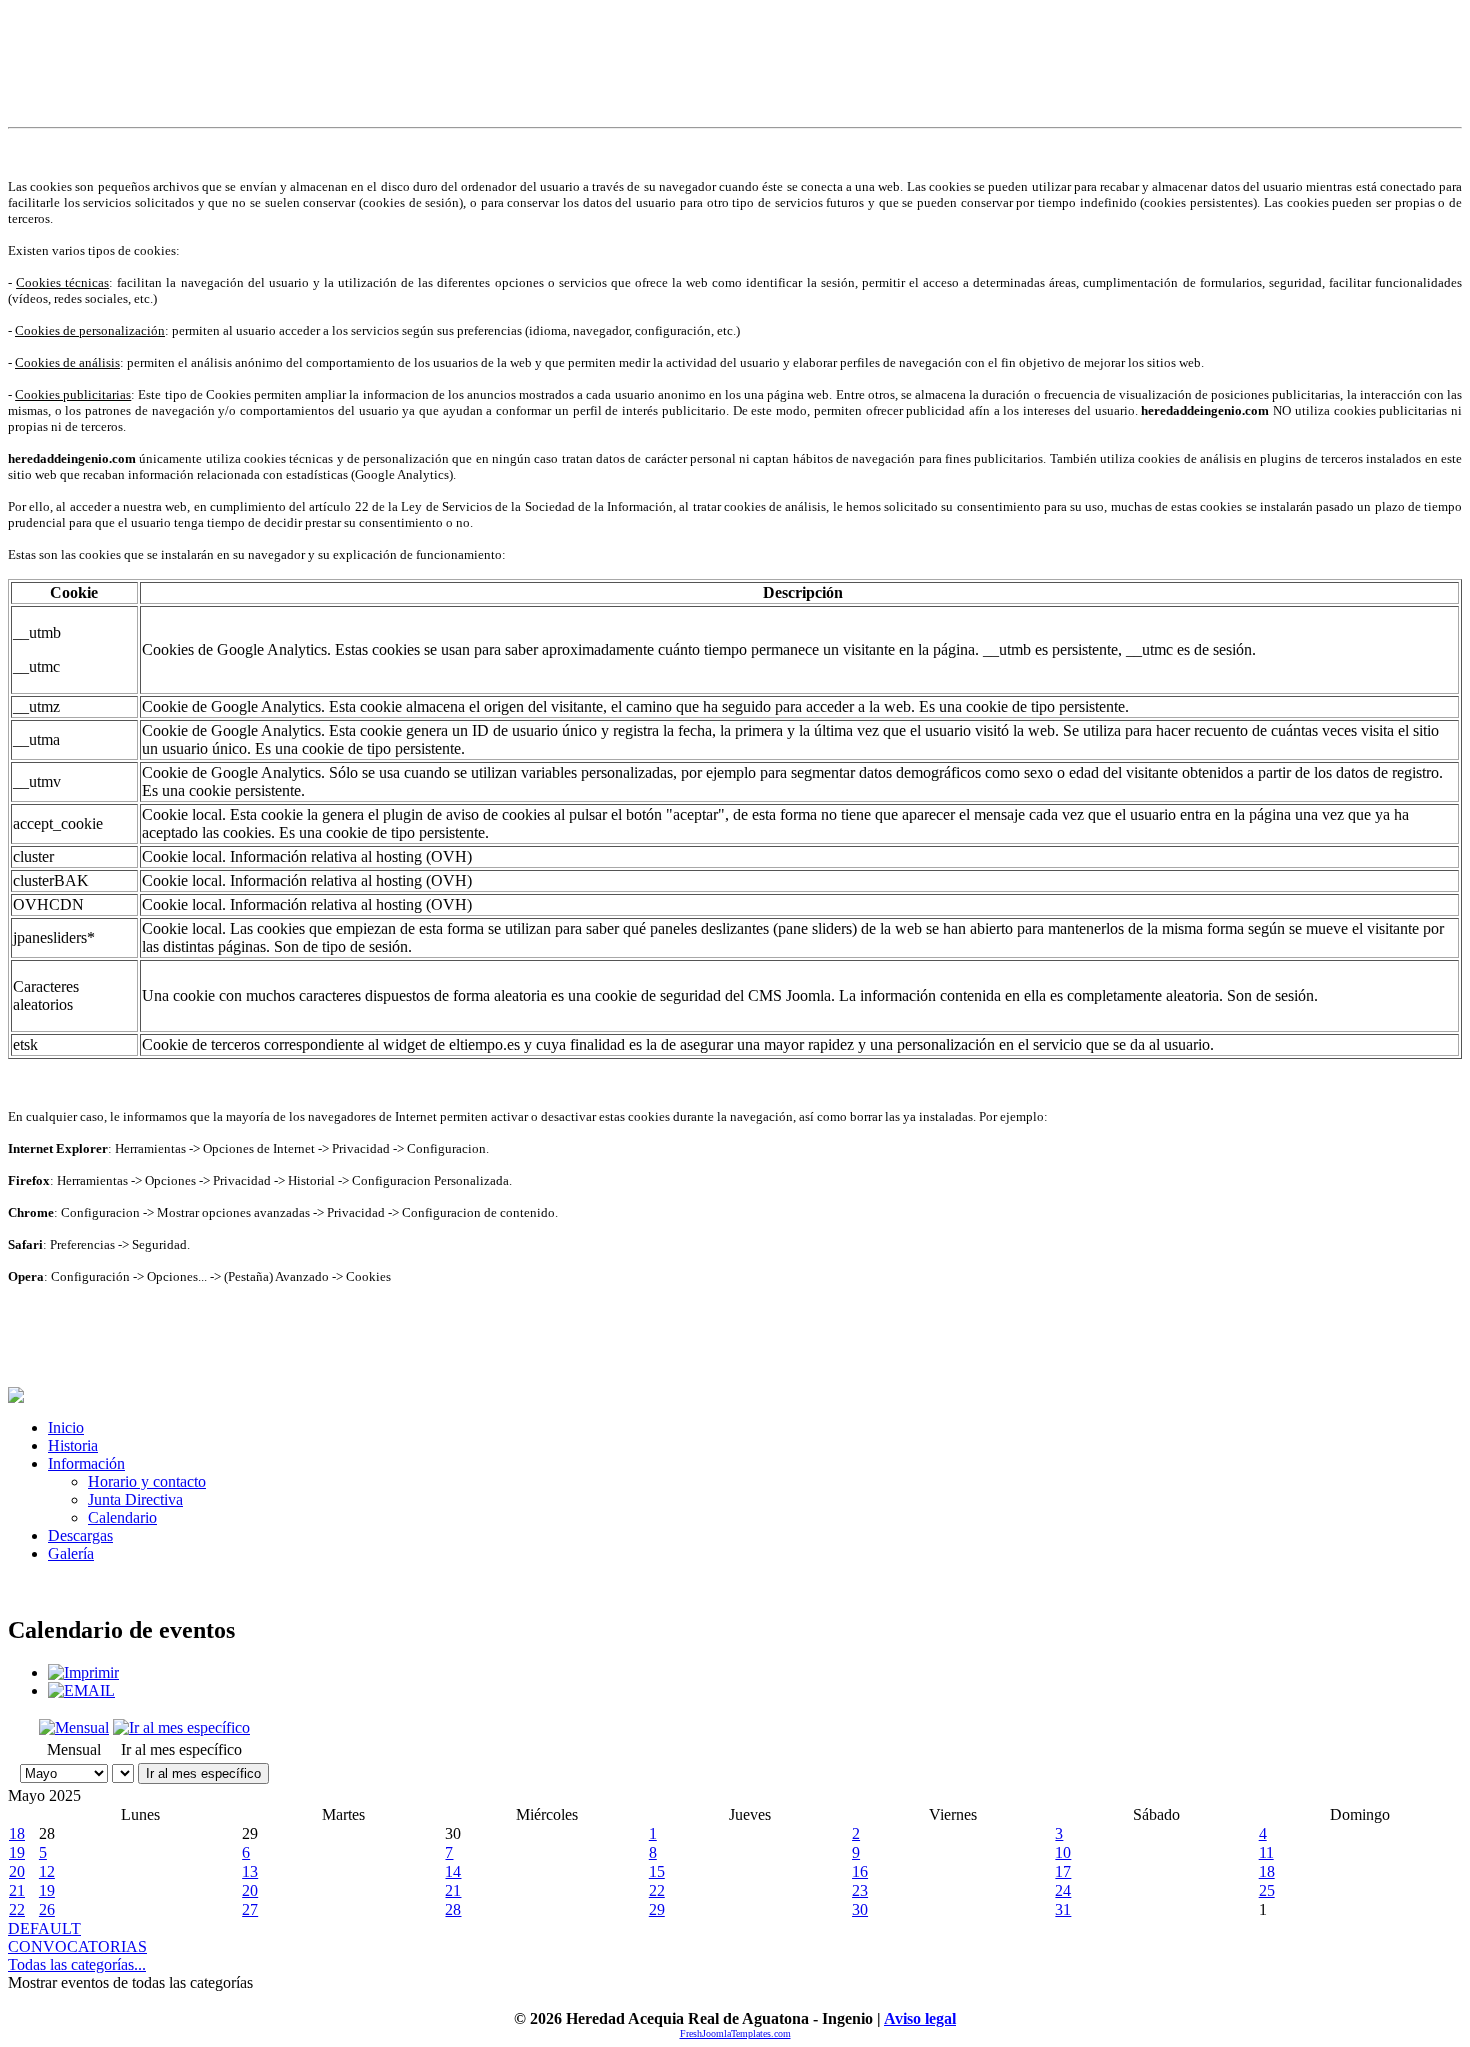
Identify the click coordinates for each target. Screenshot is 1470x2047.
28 (453, 1909)
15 (657, 1871)
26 (47, 1909)
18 (17, 1833)
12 (47, 1871)
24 (1063, 1890)
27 (250, 1909)
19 (17, 1852)
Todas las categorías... (77, 1964)
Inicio (66, 1427)
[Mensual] (74, 1727)
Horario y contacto (147, 1481)
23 (860, 1890)
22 (657, 1890)
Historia (73, 1445)
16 (860, 1871)
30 (860, 1909)
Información (86, 1463)
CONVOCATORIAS (77, 1946)
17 (1063, 1871)
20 (17, 1871)
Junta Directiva (135, 1499)
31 (1063, 1909)
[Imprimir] (83, 1672)
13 (250, 1871)
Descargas (80, 1535)
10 (1063, 1852)
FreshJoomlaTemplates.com (735, 2033)
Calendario (122, 1517)
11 (1266, 1852)
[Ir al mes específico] (181, 1727)
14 (453, 1871)
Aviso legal (920, 2018)
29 (657, 1909)
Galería (71, 1553)
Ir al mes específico (203, 1773)
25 (1267, 1890)
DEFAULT (44, 1928)
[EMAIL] (81, 1690)
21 (17, 1890)
